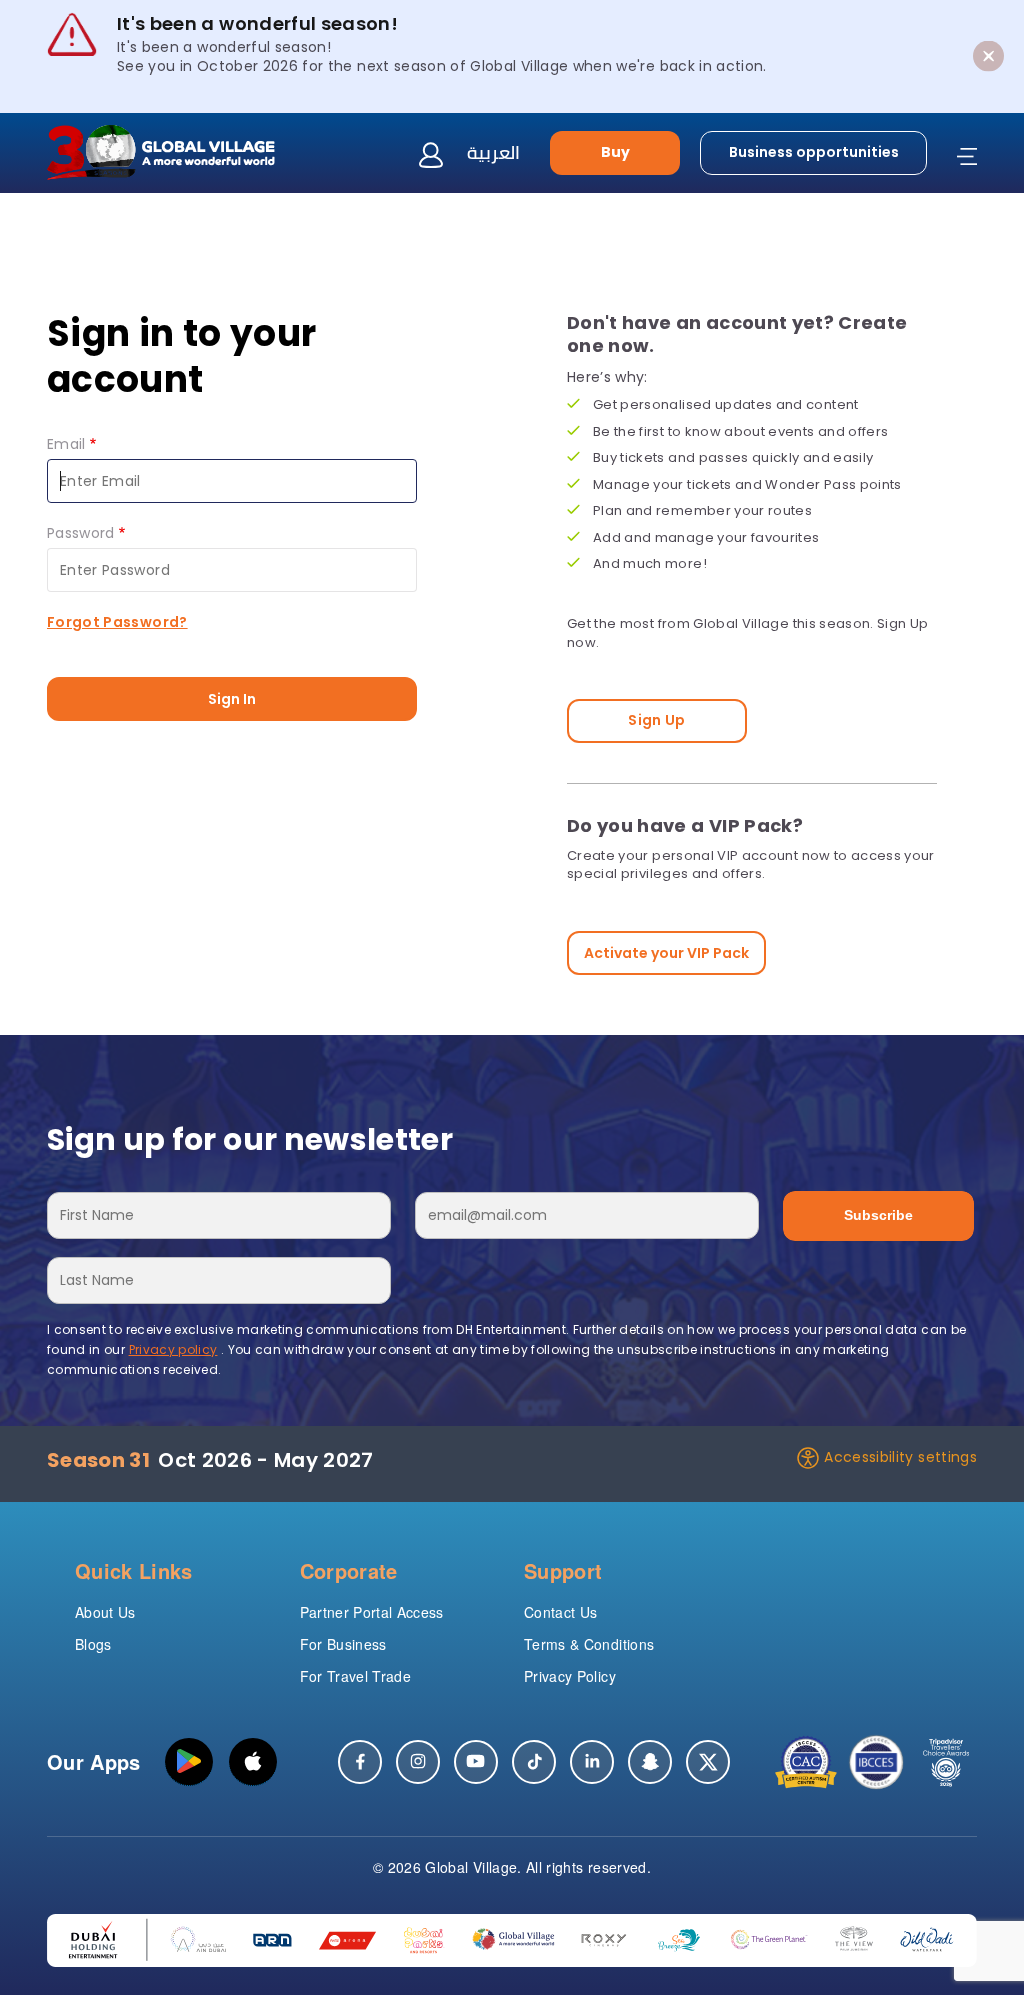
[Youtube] (476, 1762)
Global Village (471, 1867)
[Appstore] (253, 1762)
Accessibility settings (900, 1457)
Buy (615, 152)
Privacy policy (173, 1349)
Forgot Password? (117, 622)
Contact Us (561, 1612)
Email (66, 444)
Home (67, 241)
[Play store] (189, 1762)
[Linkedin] (592, 1762)
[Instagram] (418, 1762)
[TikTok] (534, 1762)
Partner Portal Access (372, 1612)
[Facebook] (360, 1762)
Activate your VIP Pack (666, 953)
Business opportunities (814, 152)
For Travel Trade (356, 1676)
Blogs (93, 1644)
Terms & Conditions (589, 1644)
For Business (343, 1644)
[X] (708, 1762)
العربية (493, 152)
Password (81, 533)
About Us (105, 1612)
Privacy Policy (570, 1676)
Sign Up (656, 720)
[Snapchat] (650, 1762)
